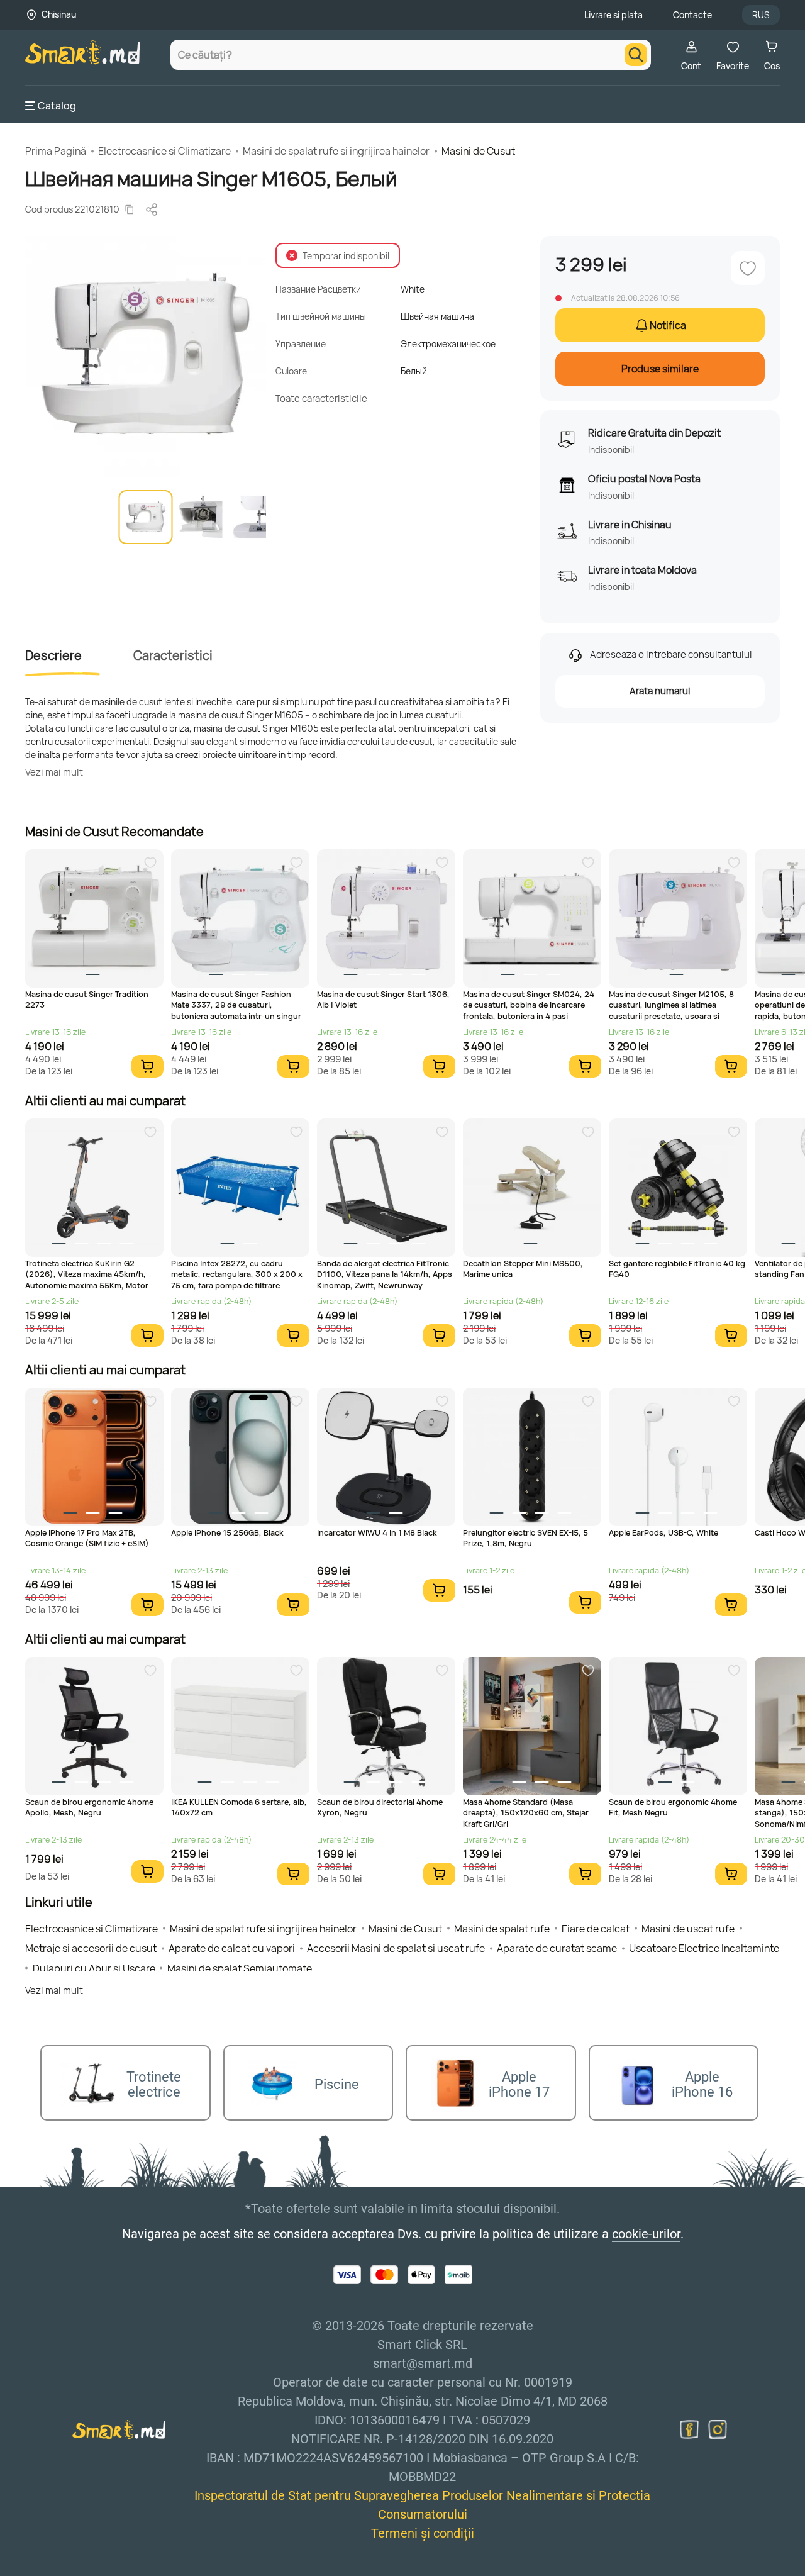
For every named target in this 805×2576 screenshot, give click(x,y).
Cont (691, 66)
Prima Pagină (56, 151)
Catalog (57, 106)
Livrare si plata (613, 15)
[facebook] (689, 2429)
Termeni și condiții (423, 2533)
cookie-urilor (646, 2234)
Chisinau (59, 14)
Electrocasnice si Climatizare (164, 151)
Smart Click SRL (98, 2568)
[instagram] (718, 2429)
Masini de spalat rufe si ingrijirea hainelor (336, 151)
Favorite (733, 66)
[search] (636, 55)
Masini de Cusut (478, 151)
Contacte (692, 15)
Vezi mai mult (54, 772)
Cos (772, 66)
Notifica (668, 325)
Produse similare (660, 369)
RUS (761, 15)
